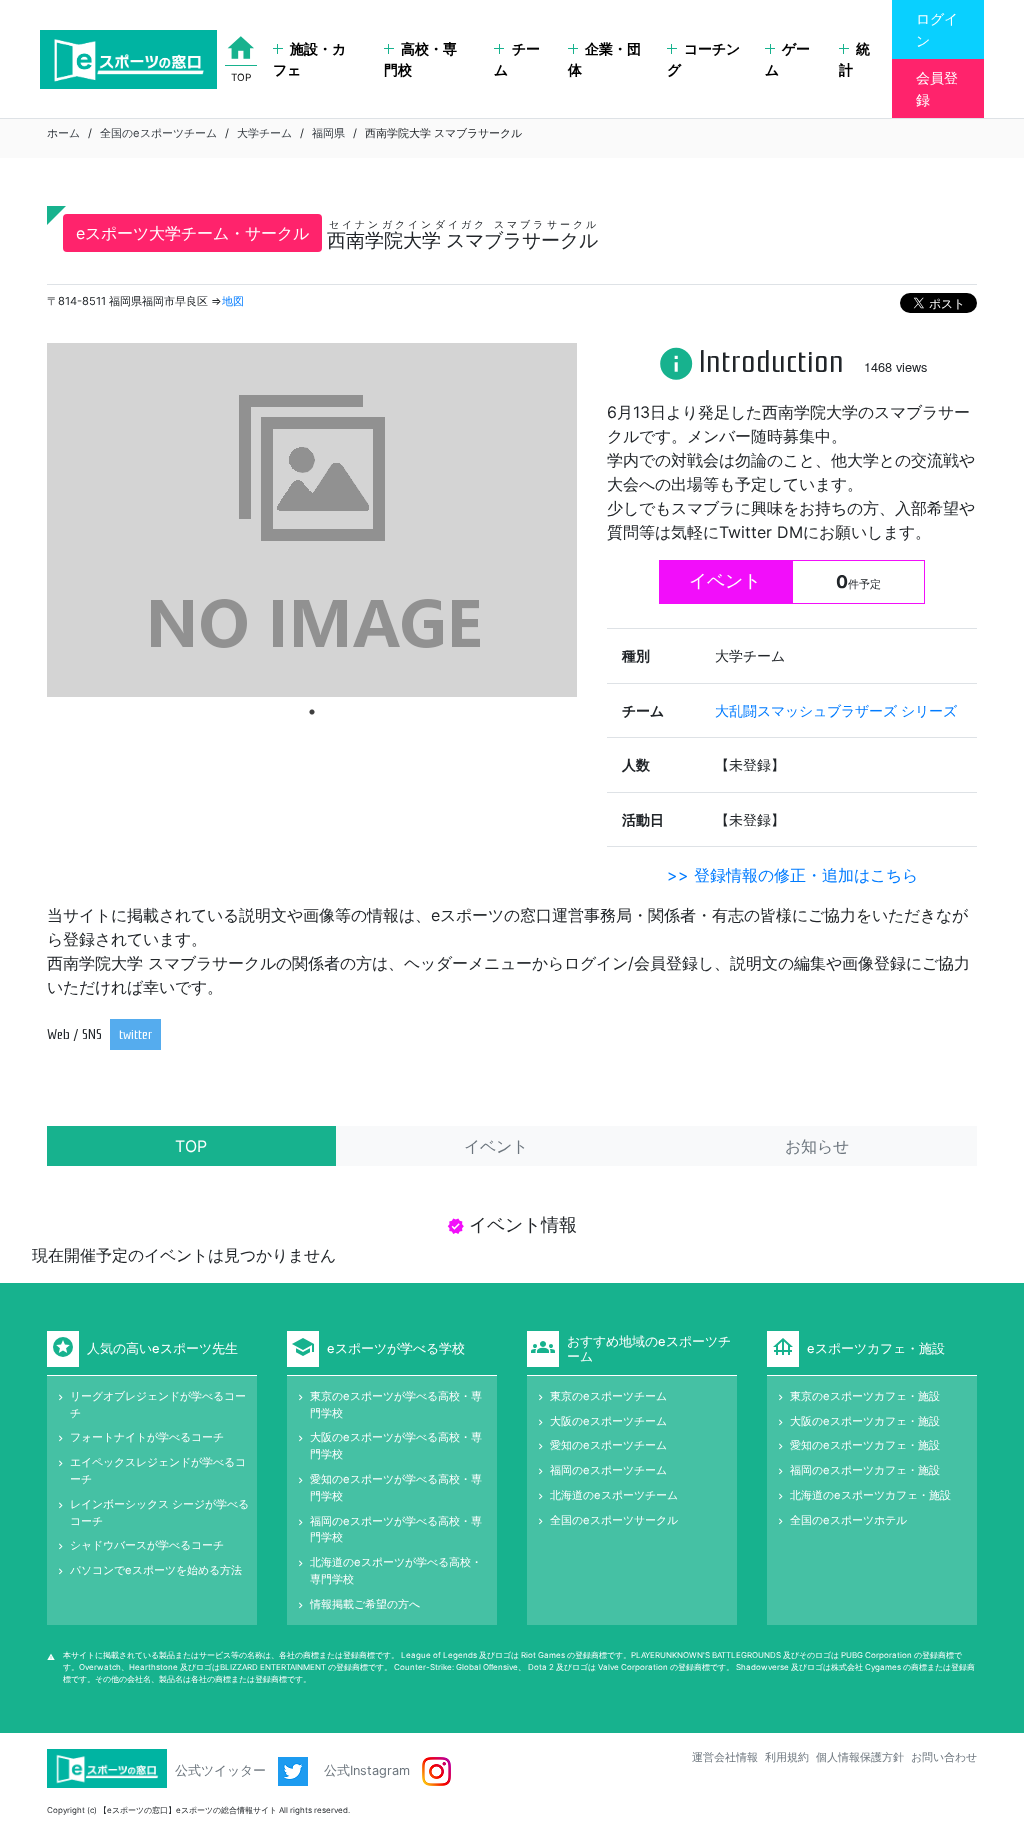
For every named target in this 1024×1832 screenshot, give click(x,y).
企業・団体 (604, 59)
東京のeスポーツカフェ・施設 (865, 1396)
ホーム (63, 133)
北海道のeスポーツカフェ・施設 (870, 1495)
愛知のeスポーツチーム (608, 1445)
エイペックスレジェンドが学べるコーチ (158, 1470)
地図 (233, 301)
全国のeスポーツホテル (848, 1520)
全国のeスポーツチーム (158, 133)
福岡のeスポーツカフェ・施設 (865, 1470)
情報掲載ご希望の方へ (365, 1604)
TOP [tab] (191, 1146)
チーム (516, 59)
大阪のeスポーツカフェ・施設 (865, 1421)
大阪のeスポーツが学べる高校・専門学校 (396, 1445)
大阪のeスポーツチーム (608, 1421)
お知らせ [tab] (817, 1146)
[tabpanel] (312, 519)
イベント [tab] (496, 1146)
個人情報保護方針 (860, 1757)
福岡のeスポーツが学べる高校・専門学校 (396, 1529)
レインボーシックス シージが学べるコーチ (159, 1512)
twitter (135, 1034)
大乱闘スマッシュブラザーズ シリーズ (836, 710)
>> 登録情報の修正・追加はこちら (792, 875)
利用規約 (787, 1757)
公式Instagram (369, 1770)
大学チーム (264, 133)
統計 (854, 59)
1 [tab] (312, 712)
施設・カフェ (309, 59)
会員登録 (937, 88)
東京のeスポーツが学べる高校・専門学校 (396, 1404)
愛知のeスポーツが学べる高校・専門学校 (396, 1487)
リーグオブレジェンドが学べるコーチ (158, 1404)
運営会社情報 (725, 1757)
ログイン (937, 29)
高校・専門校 (420, 59)
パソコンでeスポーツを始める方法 (156, 1570)
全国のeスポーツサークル (614, 1520)
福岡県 (328, 133)
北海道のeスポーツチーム (614, 1495)
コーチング (703, 59)
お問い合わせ (944, 1757)
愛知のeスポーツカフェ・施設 (865, 1445)
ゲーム (787, 59)
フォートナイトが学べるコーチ (147, 1437)
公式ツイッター (222, 1770)
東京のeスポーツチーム (608, 1396)
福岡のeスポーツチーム (608, 1470)
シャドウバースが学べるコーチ (147, 1545)
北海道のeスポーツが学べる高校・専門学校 (396, 1570)
